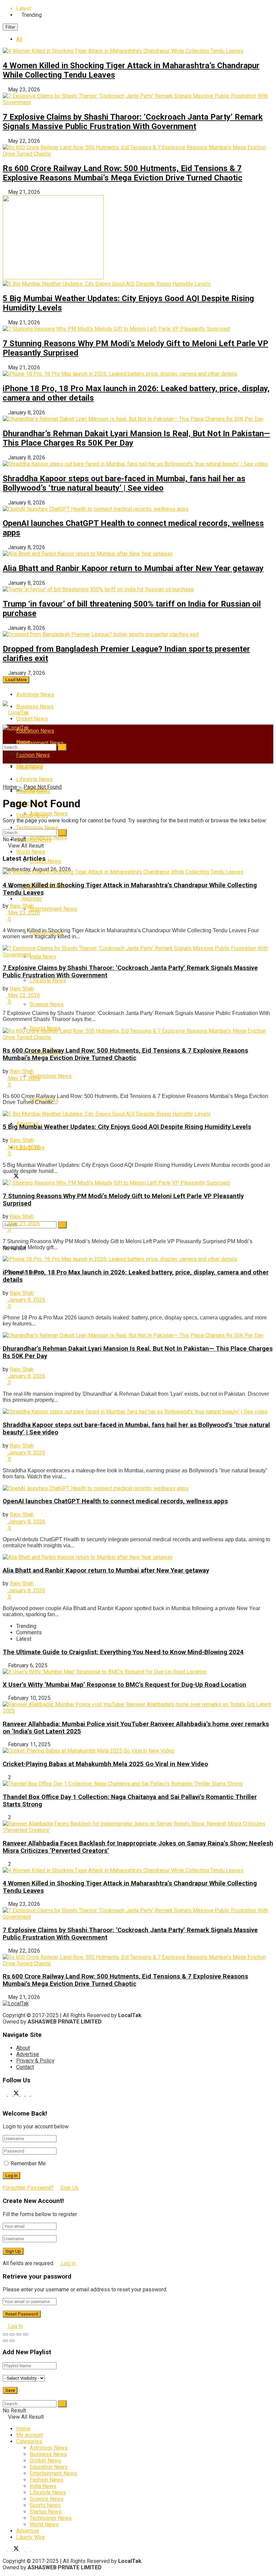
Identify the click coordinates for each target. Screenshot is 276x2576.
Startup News (46, 2512)
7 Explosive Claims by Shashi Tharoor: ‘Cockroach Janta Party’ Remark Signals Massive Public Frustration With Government (133, 122)
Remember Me (28, 2163)
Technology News (51, 1076)
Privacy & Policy (35, 2061)
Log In (68, 2263)
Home (23, 742)
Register (31, 899)
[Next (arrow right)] (12, 2341)
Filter (10, 27)
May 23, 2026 (23, 913)
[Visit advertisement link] (53, 277)
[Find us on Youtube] (5, 1177)
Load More (16, 680)
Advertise (28, 2054)
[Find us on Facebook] (23, 1177)
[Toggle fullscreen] (19, 2334)
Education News (35, 731)
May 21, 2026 (23, 1078)
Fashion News (46, 2480)
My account (30, 766)
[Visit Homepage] (16, 713)
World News (44, 2524)
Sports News (45, 2505)
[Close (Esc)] (5, 2334)
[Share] (12, 2334)
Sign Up (69, 2188)
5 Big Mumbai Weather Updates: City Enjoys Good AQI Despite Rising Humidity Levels (127, 1127)
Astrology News (35, 694)
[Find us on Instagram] (11, 1177)
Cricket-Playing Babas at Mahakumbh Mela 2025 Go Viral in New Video (105, 1764)
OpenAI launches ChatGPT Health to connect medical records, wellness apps (115, 1501)
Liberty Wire (30, 2537)
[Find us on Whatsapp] (33, 1177)
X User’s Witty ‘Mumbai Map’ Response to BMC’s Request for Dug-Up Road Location (125, 1685)
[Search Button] (62, 1225)
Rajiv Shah (22, 906)
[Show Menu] (5, 734)
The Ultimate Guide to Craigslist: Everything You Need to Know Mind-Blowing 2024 (123, 1652)
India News (43, 2486)
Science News (47, 1004)
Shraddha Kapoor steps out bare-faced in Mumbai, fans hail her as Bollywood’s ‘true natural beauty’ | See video (124, 483)
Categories (29, 2441)
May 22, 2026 (23, 995)
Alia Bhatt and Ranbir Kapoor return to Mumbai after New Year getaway (133, 568)
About (23, 2048)
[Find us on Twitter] (17, 1177)
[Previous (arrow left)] (5, 2341)
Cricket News (32, 719)
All (19, 39)
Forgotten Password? (28, 2188)
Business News (35, 707)
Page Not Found (43, 787)
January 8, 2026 (26, 1300)
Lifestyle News (34, 779)
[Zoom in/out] (26, 2334)
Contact (25, 2067)
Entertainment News (40, 743)
